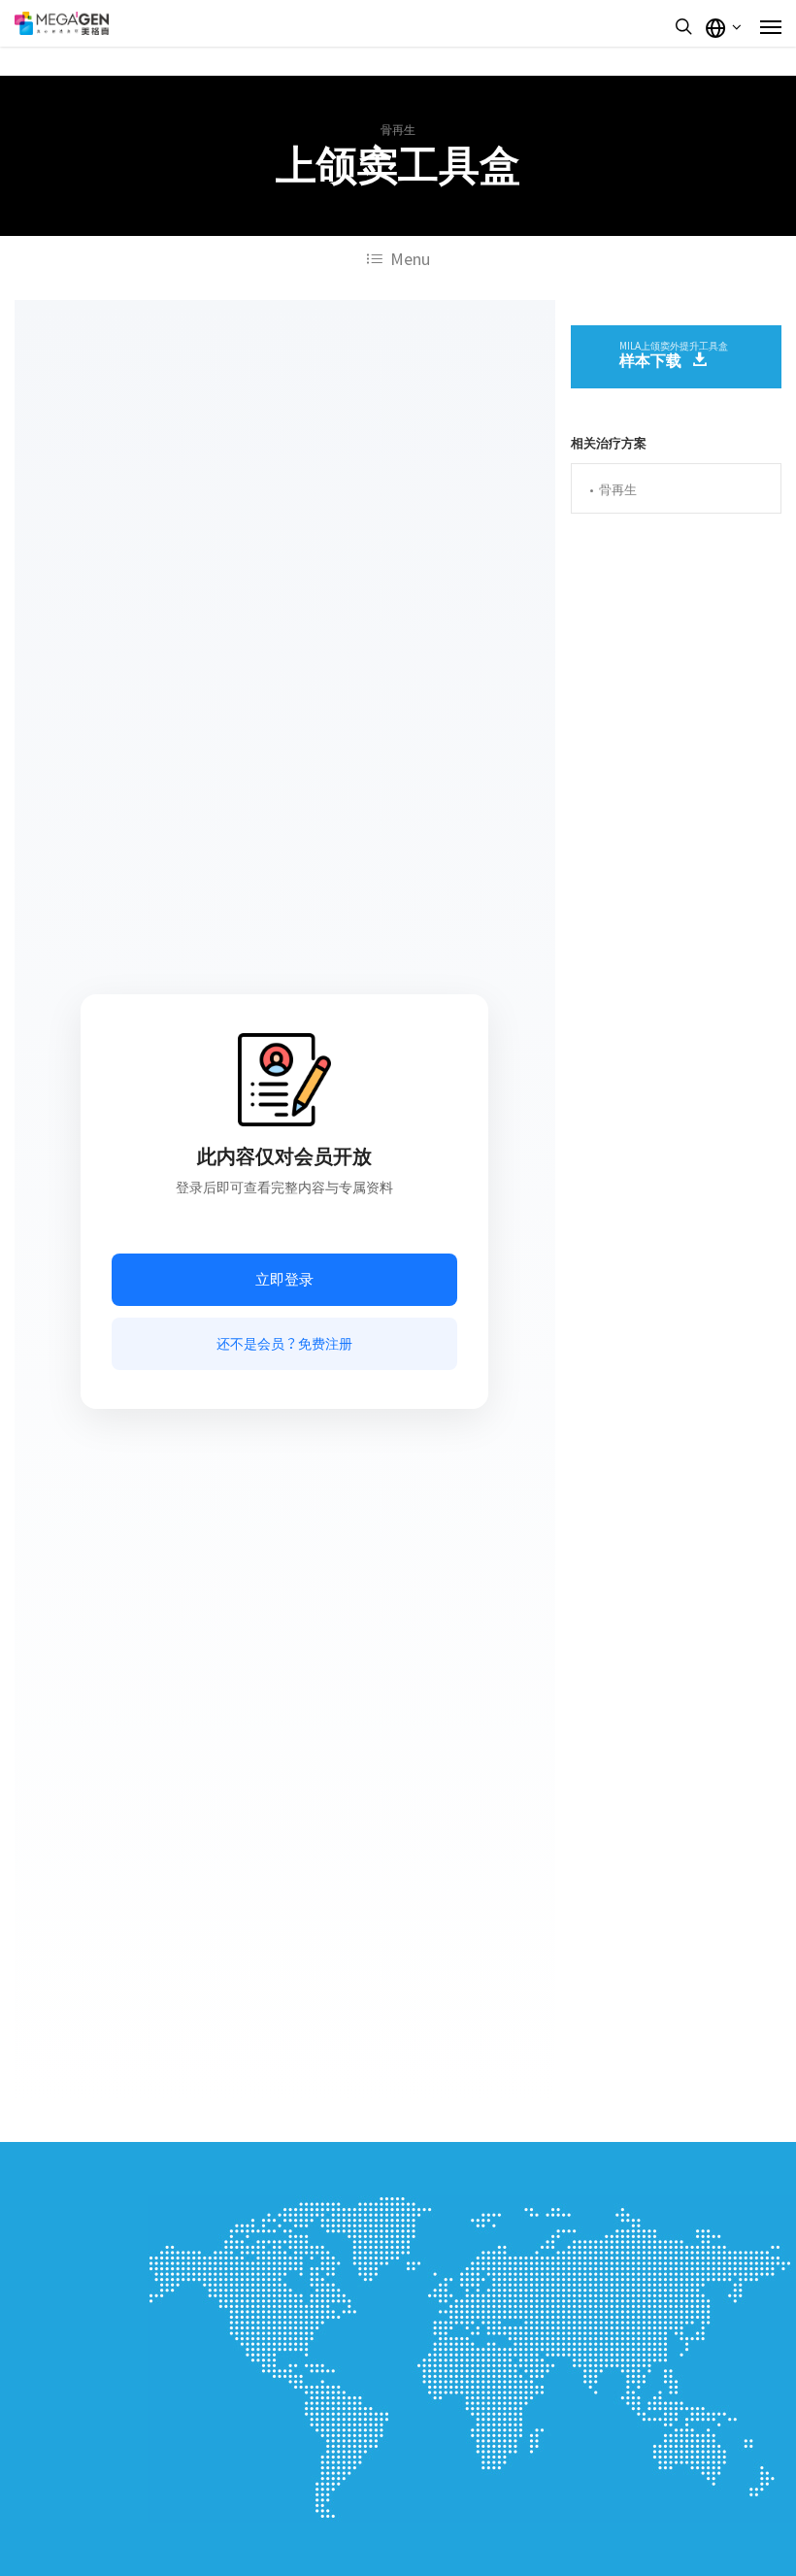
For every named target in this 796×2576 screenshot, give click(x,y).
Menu (410, 259)
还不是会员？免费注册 (284, 1344)
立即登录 (284, 1279)
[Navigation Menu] (771, 26)
